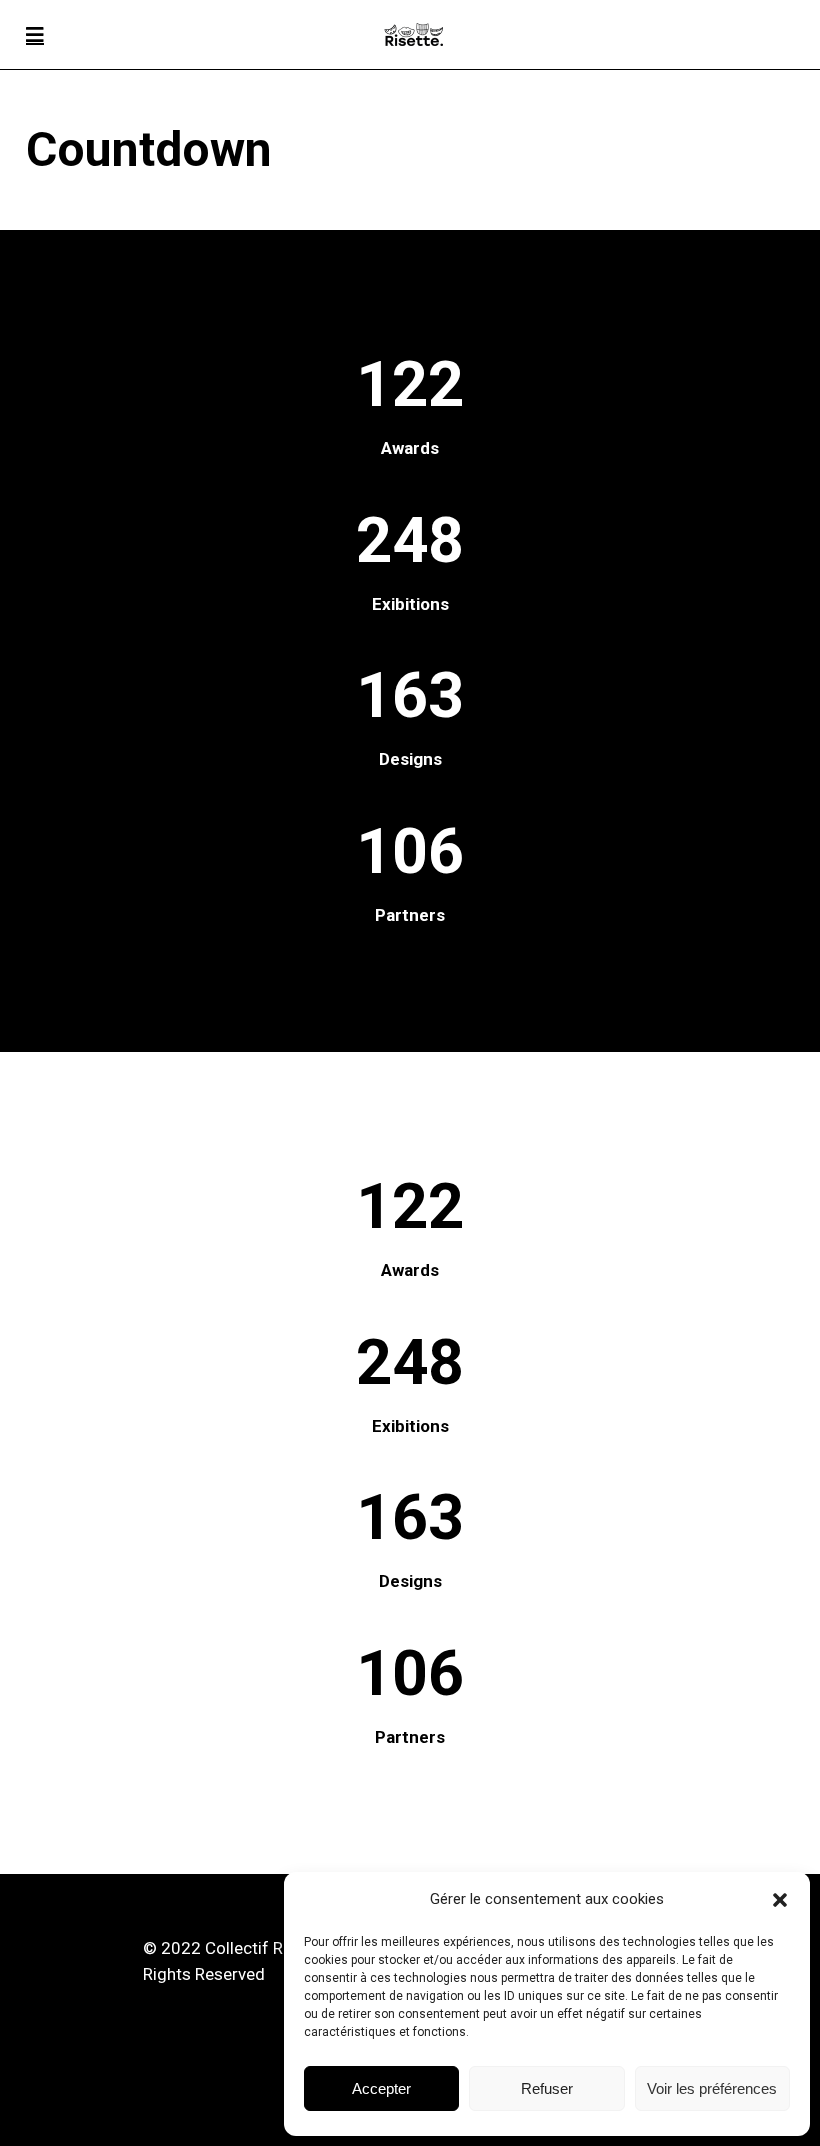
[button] (780, 1900)
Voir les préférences (712, 2088)
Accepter (381, 2088)
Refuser (547, 2088)
